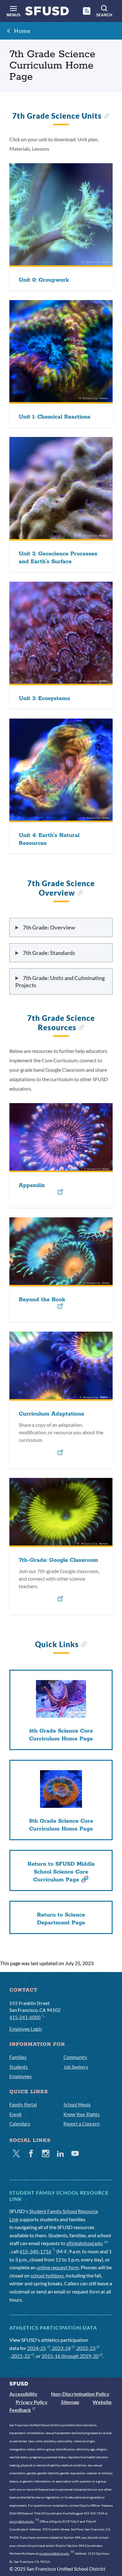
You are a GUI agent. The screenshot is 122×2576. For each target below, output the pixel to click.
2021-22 (21, 2356)
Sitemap (70, 2402)
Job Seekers (76, 2067)
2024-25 (37, 2348)
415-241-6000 (25, 2017)
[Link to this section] (107, 117)
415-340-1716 (35, 2251)
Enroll (15, 2114)
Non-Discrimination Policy (80, 2394)
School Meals (77, 2104)
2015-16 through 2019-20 (70, 2356)
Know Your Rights (82, 2114)
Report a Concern (81, 2124)
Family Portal (23, 2104)
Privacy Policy (32, 2402)
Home (22, 31)
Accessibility (23, 2394)
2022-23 (86, 2348)
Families (18, 2057)
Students (19, 2067)
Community (75, 2057)
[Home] (47, 12)
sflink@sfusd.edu (85, 2243)
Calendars (20, 2124)
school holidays (47, 2275)
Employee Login (26, 2029)
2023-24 (61, 2348)
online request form (58, 2267)
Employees (21, 2076)
